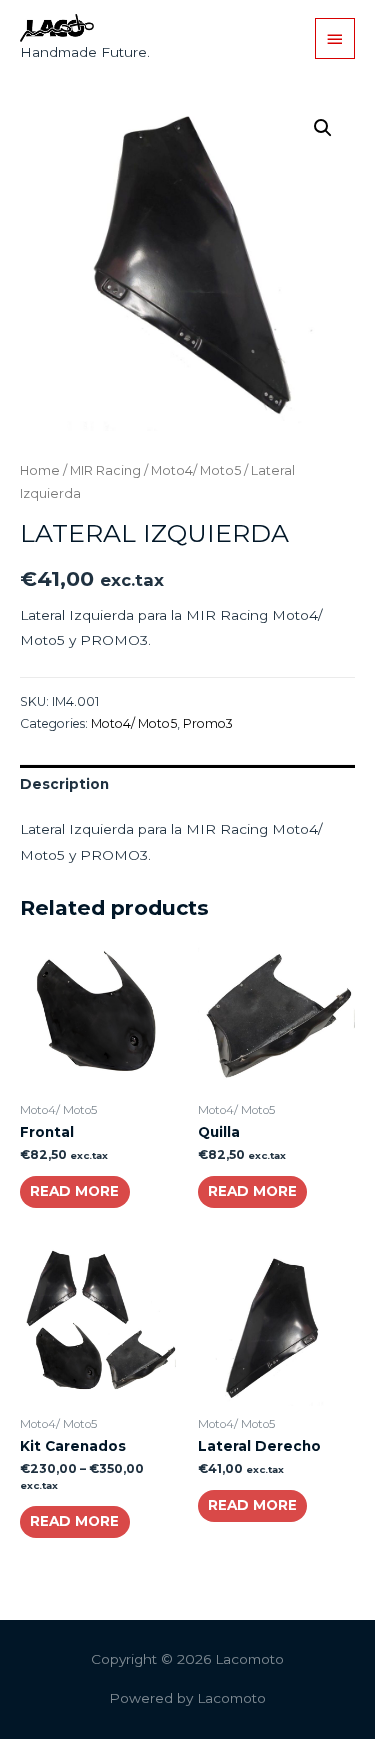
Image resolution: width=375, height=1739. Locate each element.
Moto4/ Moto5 (196, 470)
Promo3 (208, 723)
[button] (323, 128)
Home (40, 470)
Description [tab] (64, 784)
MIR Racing (105, 470)
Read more (74, 1191)
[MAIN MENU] (335, 38)
